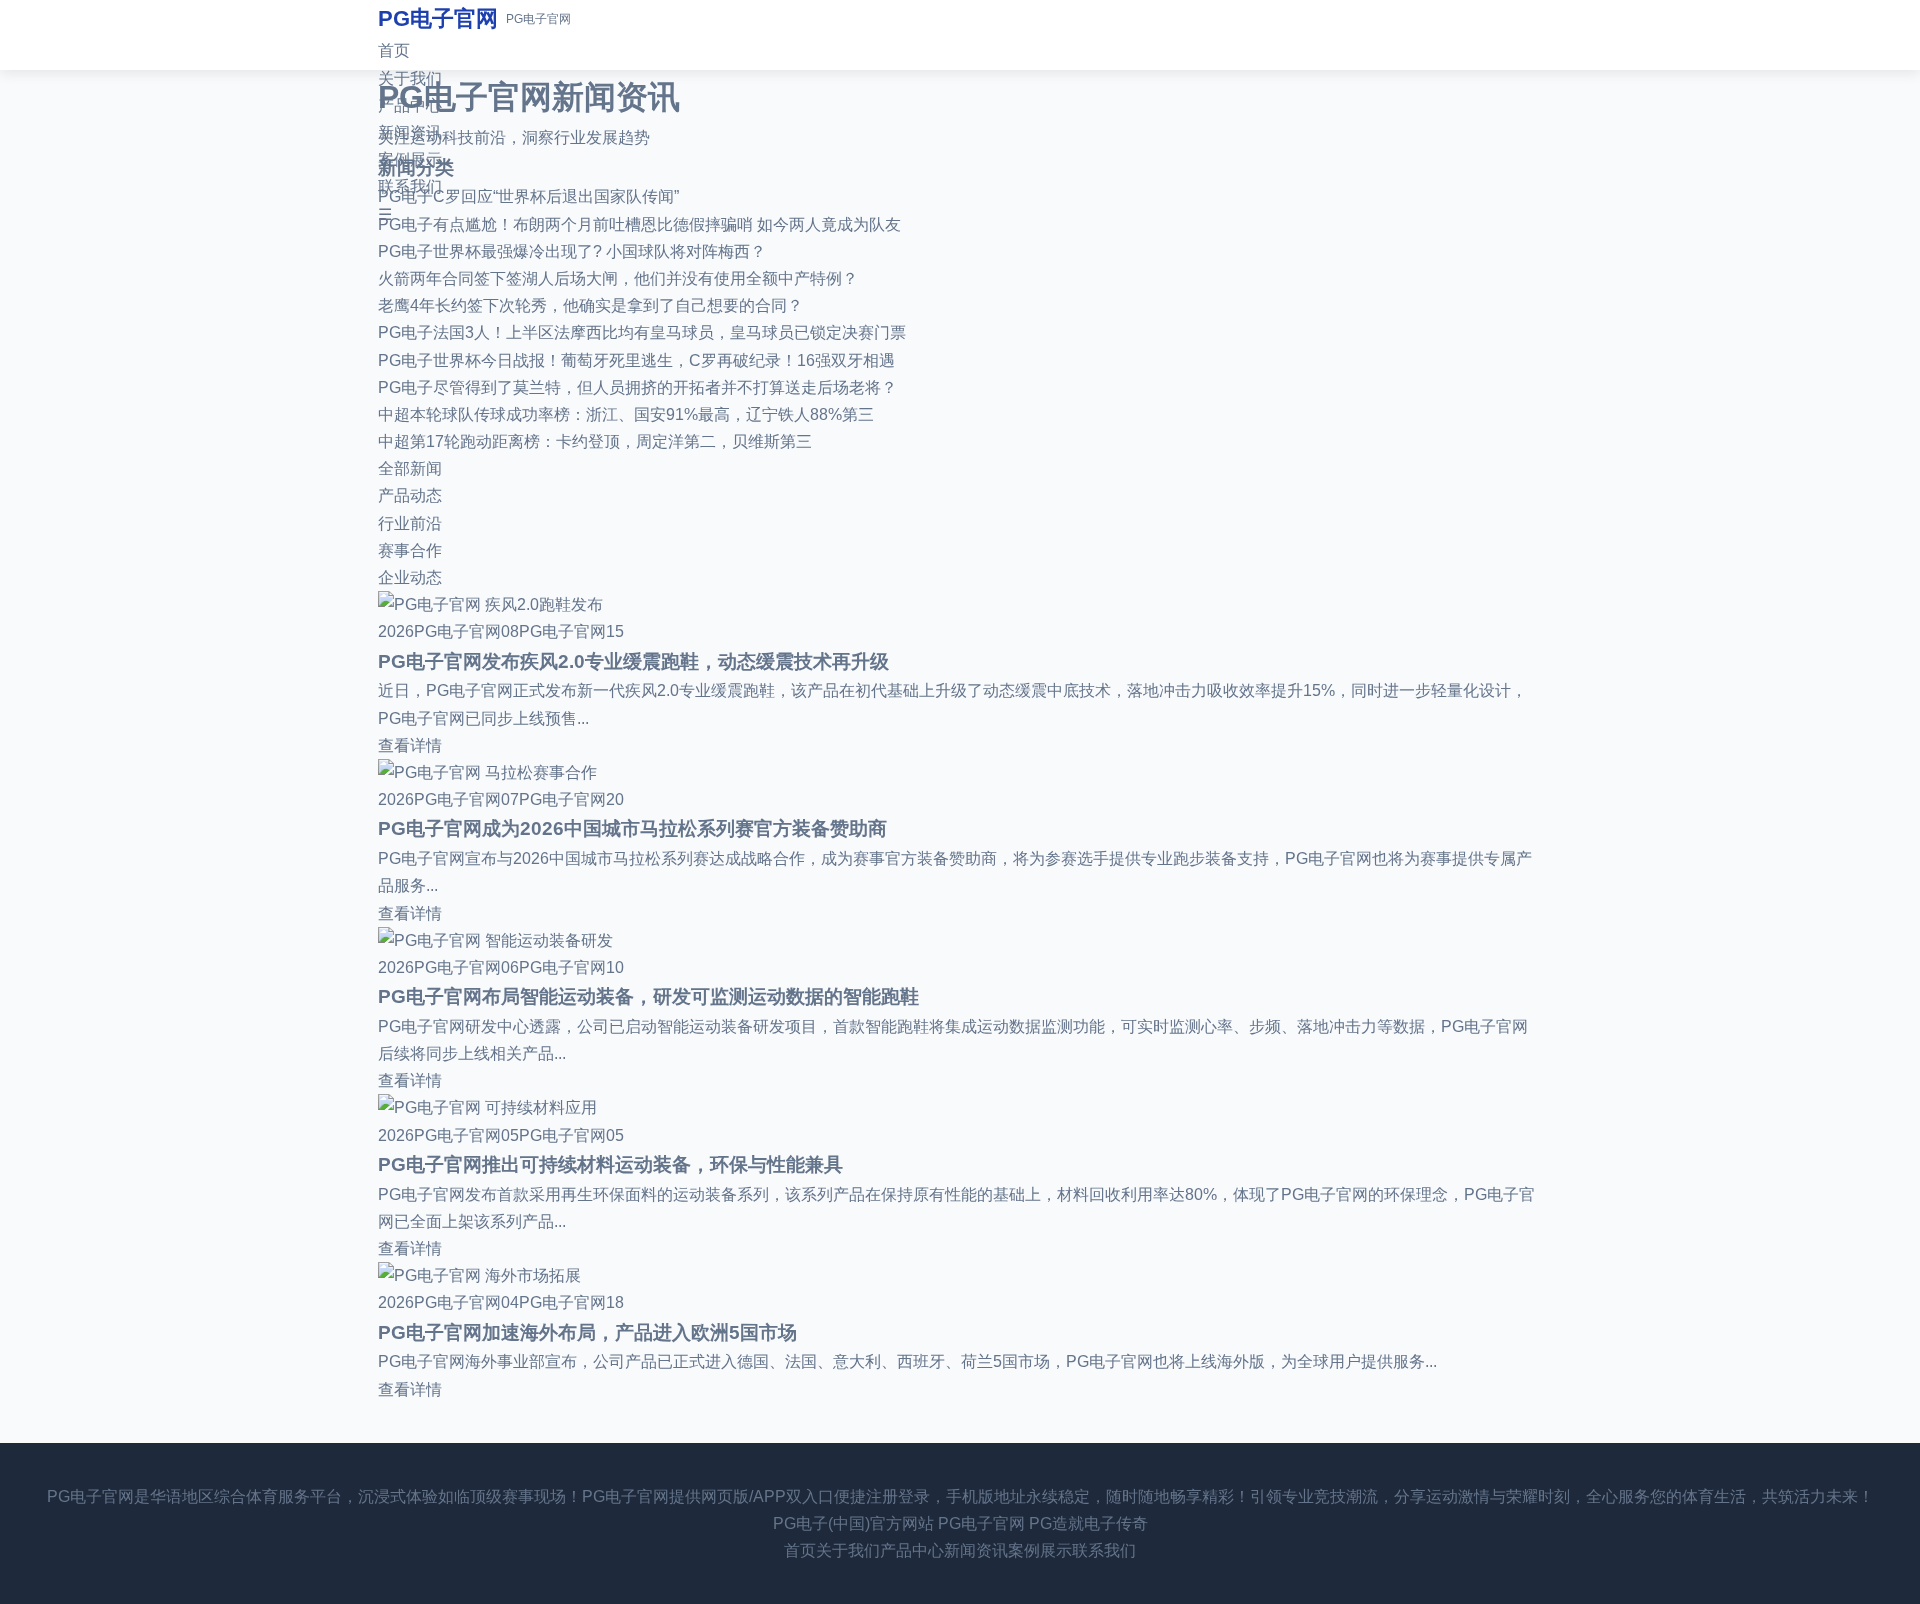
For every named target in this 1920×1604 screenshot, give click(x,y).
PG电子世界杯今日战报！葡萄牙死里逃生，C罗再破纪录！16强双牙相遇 (636, 360)
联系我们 (410, 186)
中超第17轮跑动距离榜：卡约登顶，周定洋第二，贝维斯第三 (595, 441)
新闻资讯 (410, 132)
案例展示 (410, 159)
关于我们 (410, 78)
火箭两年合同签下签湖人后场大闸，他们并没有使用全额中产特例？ (618, 278)
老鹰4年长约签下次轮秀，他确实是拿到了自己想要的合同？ (590, 305)
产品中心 (410, 105)
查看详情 (410, 745)
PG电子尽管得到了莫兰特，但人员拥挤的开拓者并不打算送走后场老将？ (637, 387)
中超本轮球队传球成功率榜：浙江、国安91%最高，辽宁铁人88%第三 (626, 414)
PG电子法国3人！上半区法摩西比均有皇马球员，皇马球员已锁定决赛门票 (642, 332)
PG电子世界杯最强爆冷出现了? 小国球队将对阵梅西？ (572, 251)
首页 (394, 50)
